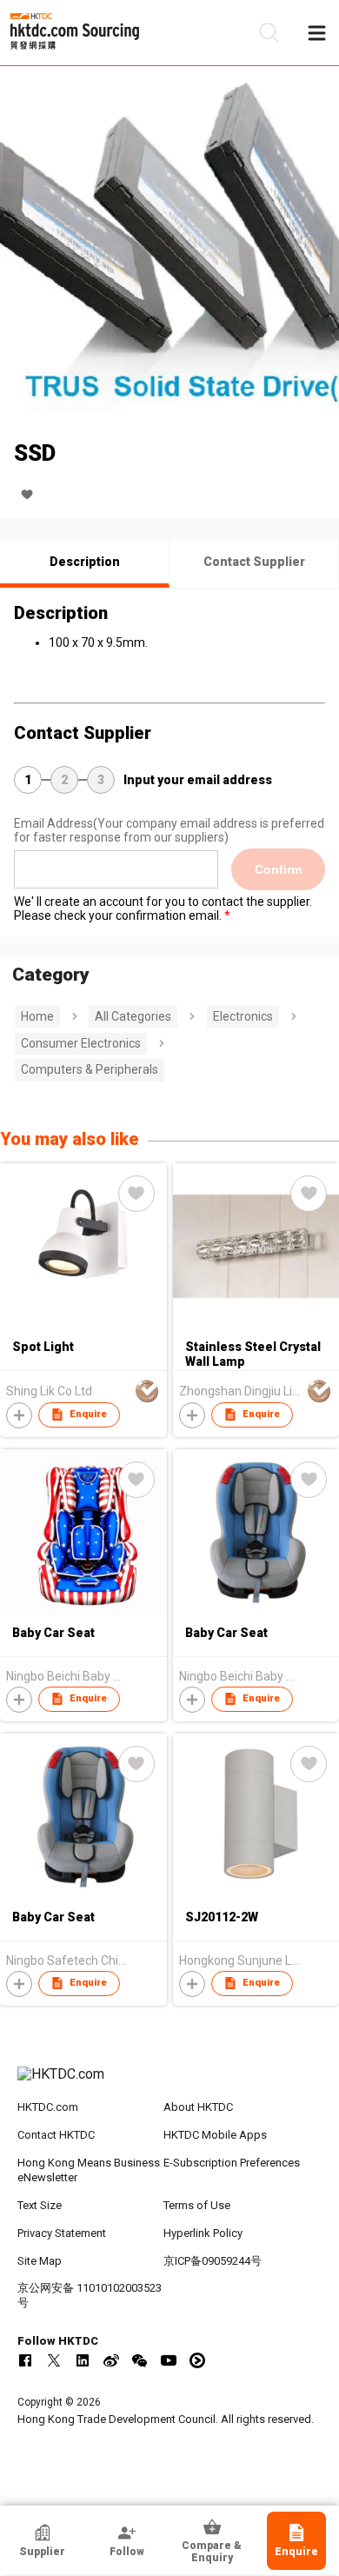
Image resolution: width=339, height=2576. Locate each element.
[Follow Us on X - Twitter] (54, 2360)
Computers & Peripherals (90, 1069)
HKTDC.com (48, 2107)
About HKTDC (198, 2107)
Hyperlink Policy (203, 2233)
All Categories (133, 1016)
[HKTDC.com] (170, 2083)
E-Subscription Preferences (232, 2163)
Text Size (40, 2205)
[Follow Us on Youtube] (169, 2360)
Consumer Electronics (81, 1043)
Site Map (40, 2261)
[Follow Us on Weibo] (111, 2360)
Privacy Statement (62, 2233)
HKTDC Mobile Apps (215, 2135)
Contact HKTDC (56, 2135)
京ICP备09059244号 (213, 2261)
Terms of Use (197, 2205)
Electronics (243, 1016)
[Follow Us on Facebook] (25, 2360)
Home (37, 1016)
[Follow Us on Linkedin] (83, 2360)
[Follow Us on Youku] (197, 2360)
